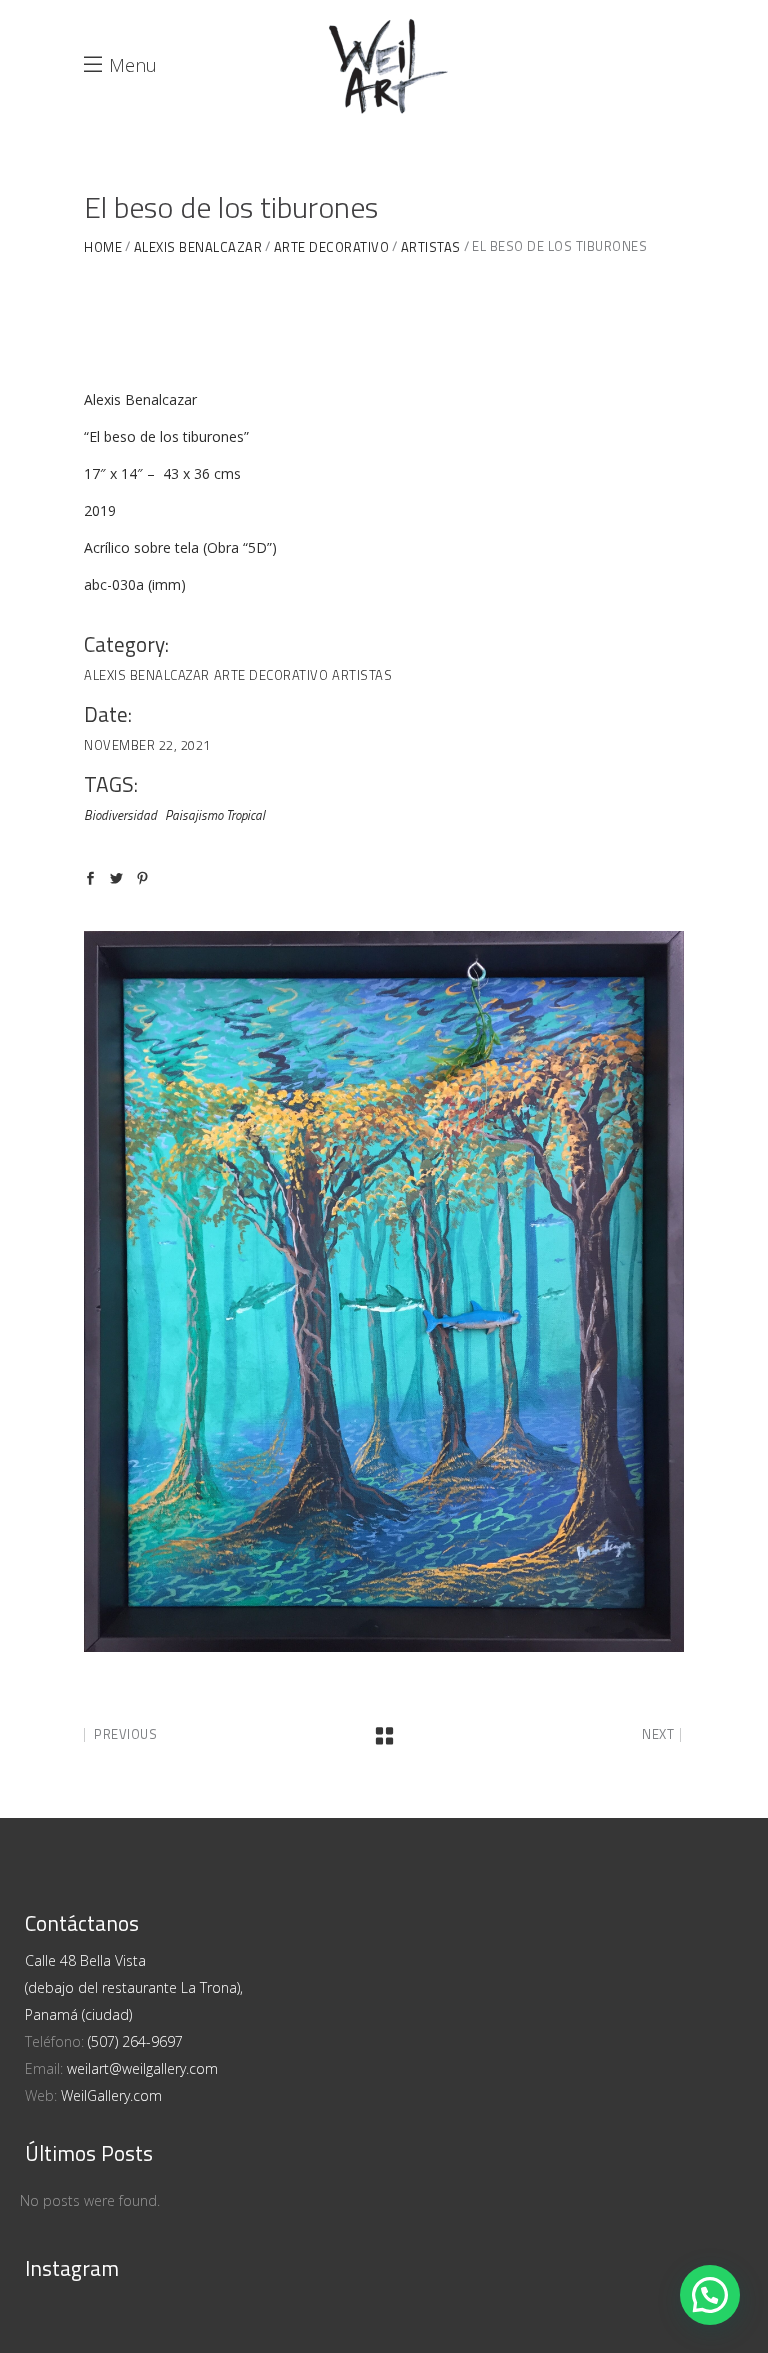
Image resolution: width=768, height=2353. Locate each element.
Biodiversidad (120, 815)
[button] (710, 2295)
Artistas (362, 675)
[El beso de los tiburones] (384, 1291)
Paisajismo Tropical (215, 815)
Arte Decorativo (271, 675)
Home (103, 247)
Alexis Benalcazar (198, 247)
